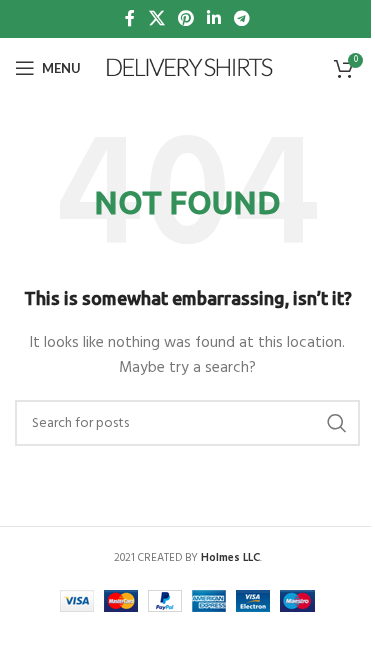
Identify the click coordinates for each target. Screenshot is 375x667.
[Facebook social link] (130, 19)
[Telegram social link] (242, 19)
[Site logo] (190, 68)
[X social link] (156, 19)
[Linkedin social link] (214, 19)
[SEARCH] (337, 423)
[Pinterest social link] (185, 19)
